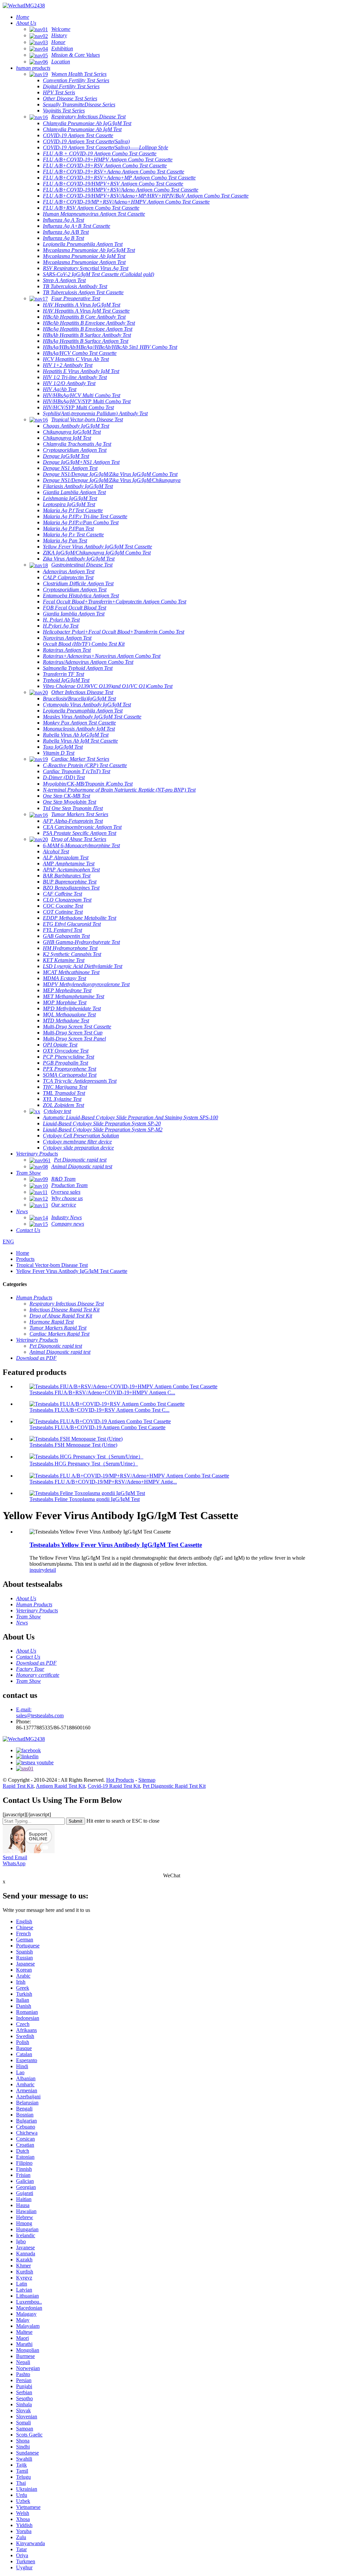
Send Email (15, 1857)
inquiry (37, 1570)
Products (25, 1259)
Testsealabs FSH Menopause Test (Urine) (73, 1445)
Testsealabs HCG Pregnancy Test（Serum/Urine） (84, 1464)
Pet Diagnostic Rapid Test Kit (174, 1786)
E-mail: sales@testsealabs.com (40, 1712)
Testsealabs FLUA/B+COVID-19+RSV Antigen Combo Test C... (99, 1410)
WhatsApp (14, 1863)
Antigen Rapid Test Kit (60, 1786)
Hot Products (120, 1780)
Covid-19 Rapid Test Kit (114, 1786)
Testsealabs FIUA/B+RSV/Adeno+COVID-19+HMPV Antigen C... (102, 1392)
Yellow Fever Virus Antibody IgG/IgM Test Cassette (72, 1271)
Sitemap (147, 1780)
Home (23, 1253)
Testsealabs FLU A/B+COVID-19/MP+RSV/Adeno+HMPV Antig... (103, 1482)
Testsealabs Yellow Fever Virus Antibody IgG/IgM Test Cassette (116, 1545)
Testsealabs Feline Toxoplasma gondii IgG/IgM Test (85, 1499)
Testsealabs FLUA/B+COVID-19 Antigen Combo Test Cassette (97, 1427)
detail (50, 1570)
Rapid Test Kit (18, 1786)
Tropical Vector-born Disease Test (52, 1265)
